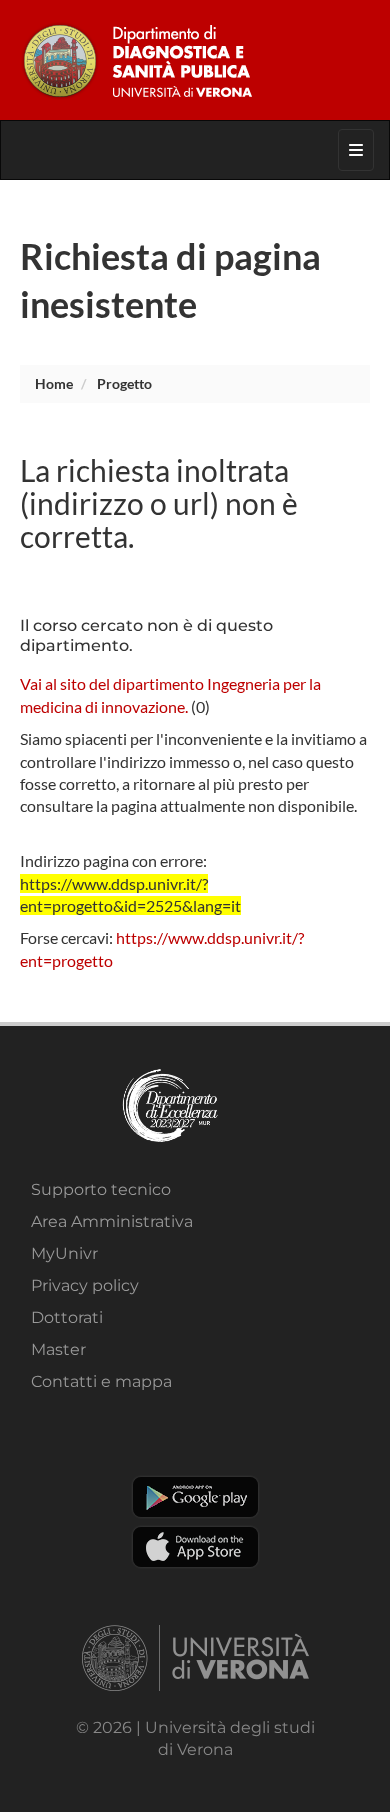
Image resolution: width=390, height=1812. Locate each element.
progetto (124, 383)
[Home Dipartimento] (195, 60)
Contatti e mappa (101, 1381)
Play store (195, 1497)
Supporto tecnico (101, 1189)
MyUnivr (64, 1253)
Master (58, 1349)
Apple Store (195, 1547)
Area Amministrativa (112, 1221)
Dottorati (67, 1317)
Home (54, 383)
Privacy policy (85, 1285)
